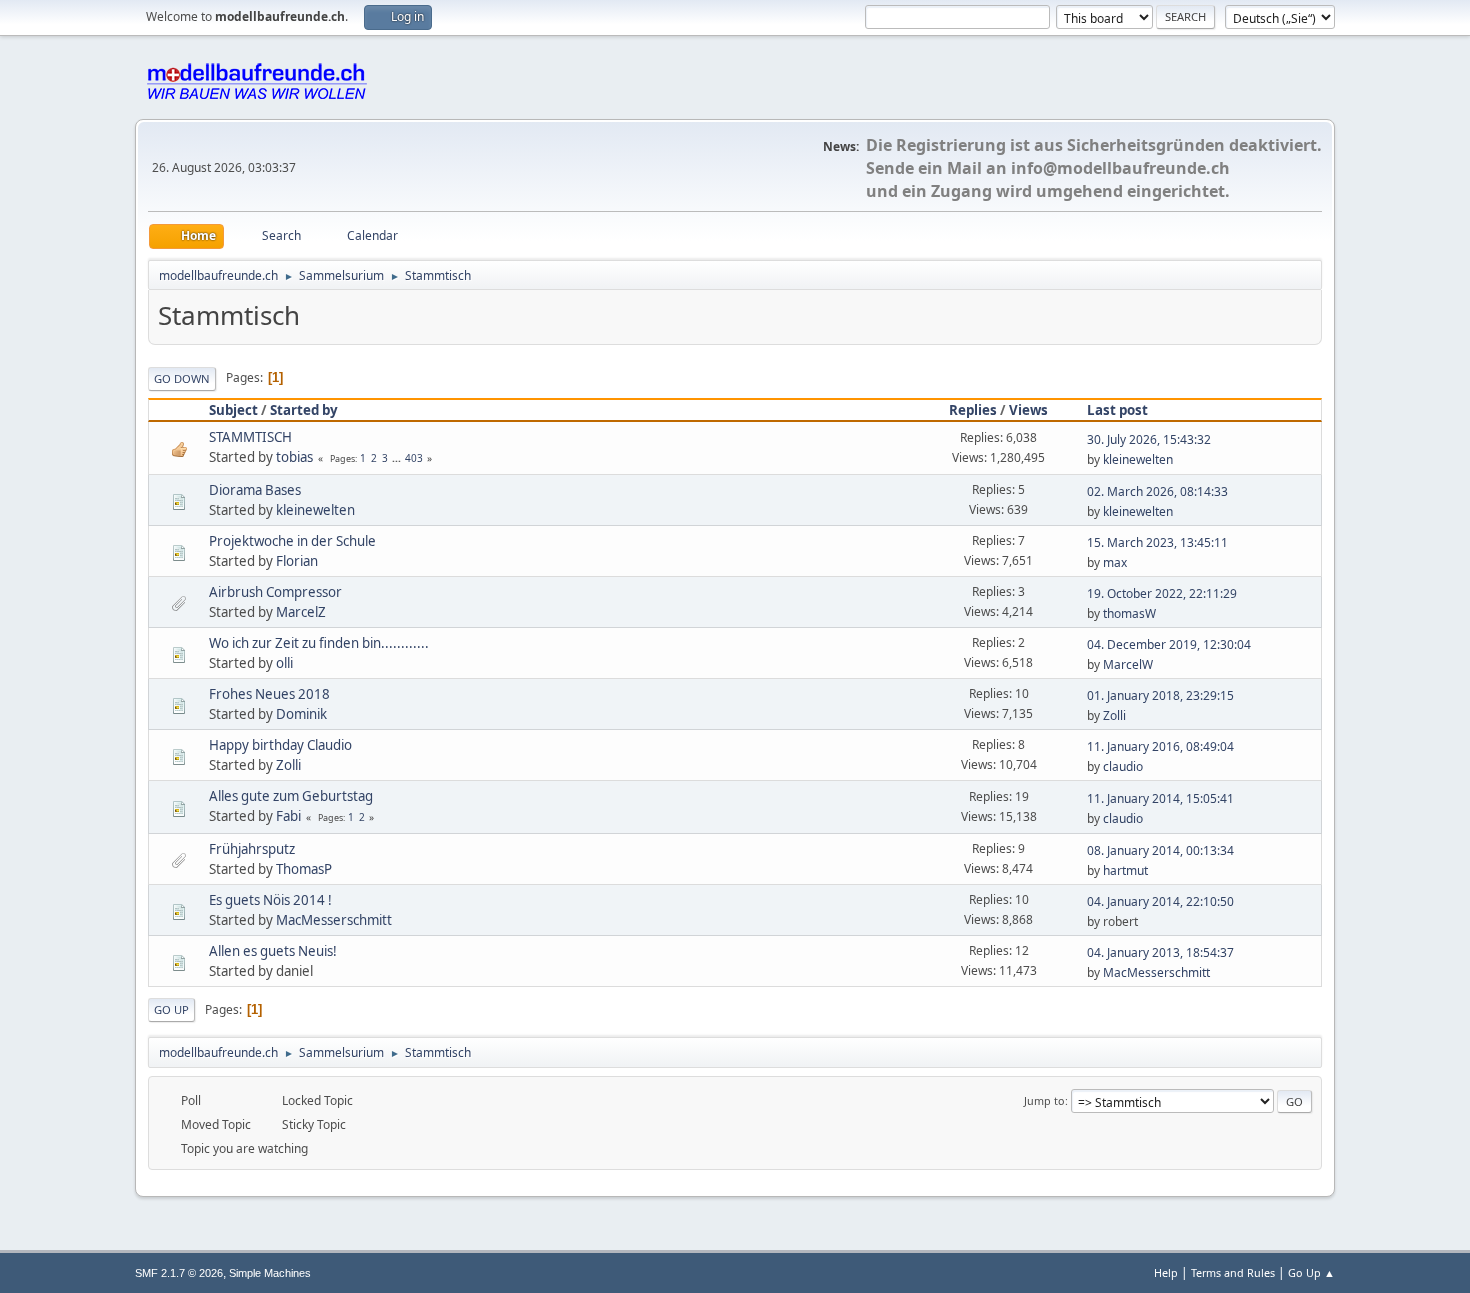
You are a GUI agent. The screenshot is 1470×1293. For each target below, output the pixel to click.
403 (414, 458)
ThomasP (304, 869)
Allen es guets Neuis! (273, 951)
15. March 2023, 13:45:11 (1157, 542)
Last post (1117, 410)
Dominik (301, 714)
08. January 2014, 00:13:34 (1160, 850)
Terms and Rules (1233, 1272)
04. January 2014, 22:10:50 (1160, 901)
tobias (294, 457)
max (1115, 562)
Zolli (1114, 715)
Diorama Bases (255, 490)
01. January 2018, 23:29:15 (1160, 695)
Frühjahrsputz (252, 849)
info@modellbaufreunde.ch (1120, 168)
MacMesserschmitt (334, 920)
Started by (304, 410)
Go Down (182, 378)
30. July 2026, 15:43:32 (1149, 439)
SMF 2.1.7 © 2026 (179, 1273)
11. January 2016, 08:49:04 (1160, 746)
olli (284, 663)
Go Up (171, 1009)
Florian (297, 561)
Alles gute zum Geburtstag (291, 796)
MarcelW (1128, 664)
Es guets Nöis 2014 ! (270, 900)
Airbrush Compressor (275, 592)
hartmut (1125, 870)
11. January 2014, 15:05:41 (1160, 798)
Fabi (288, 816)
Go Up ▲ (1311, 1272)
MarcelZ (301, 612)
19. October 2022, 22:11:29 (1162, 593)
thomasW (1129, 613)
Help (1166, 1272)
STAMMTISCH (250, 437)
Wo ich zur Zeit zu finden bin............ (319, 643)
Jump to (1044, 1100)
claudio (1123, 766)
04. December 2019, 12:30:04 (1169, 644)
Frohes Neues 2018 (269, 694)
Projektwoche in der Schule (292, 541)
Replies (973, 410)
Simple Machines (270, 1273)
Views (1028, 410)
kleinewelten (1138, 459)
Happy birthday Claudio (280, 745)
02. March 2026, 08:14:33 (1157, 491)
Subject (233, 410)
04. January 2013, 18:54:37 (1160, 952)
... (398, 458)
